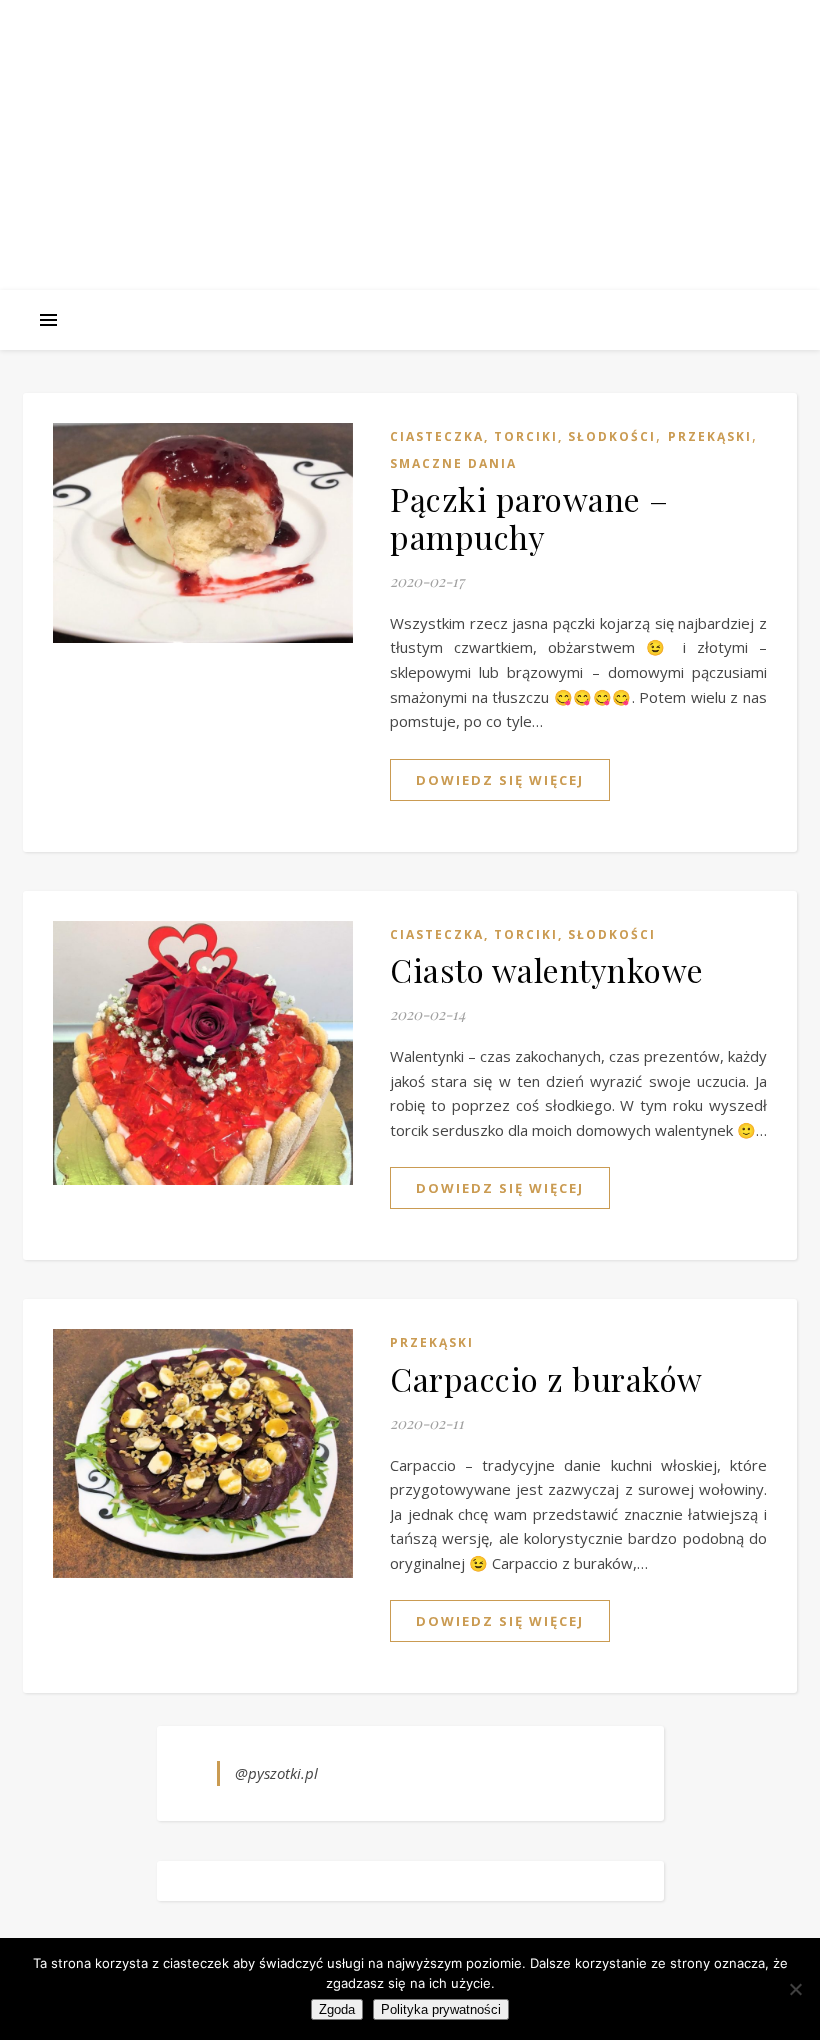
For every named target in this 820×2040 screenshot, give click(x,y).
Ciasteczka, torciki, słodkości (523, 436)
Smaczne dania (453, 463)
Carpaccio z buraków (546, 1378)
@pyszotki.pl (276, 1773)
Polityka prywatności (441, 2009)
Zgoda (337, 2009)
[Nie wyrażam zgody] (795, 1989)
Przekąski (710, 436)
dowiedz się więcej (500, 780)
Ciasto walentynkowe (547, 969)
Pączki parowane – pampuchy (529, 517)
